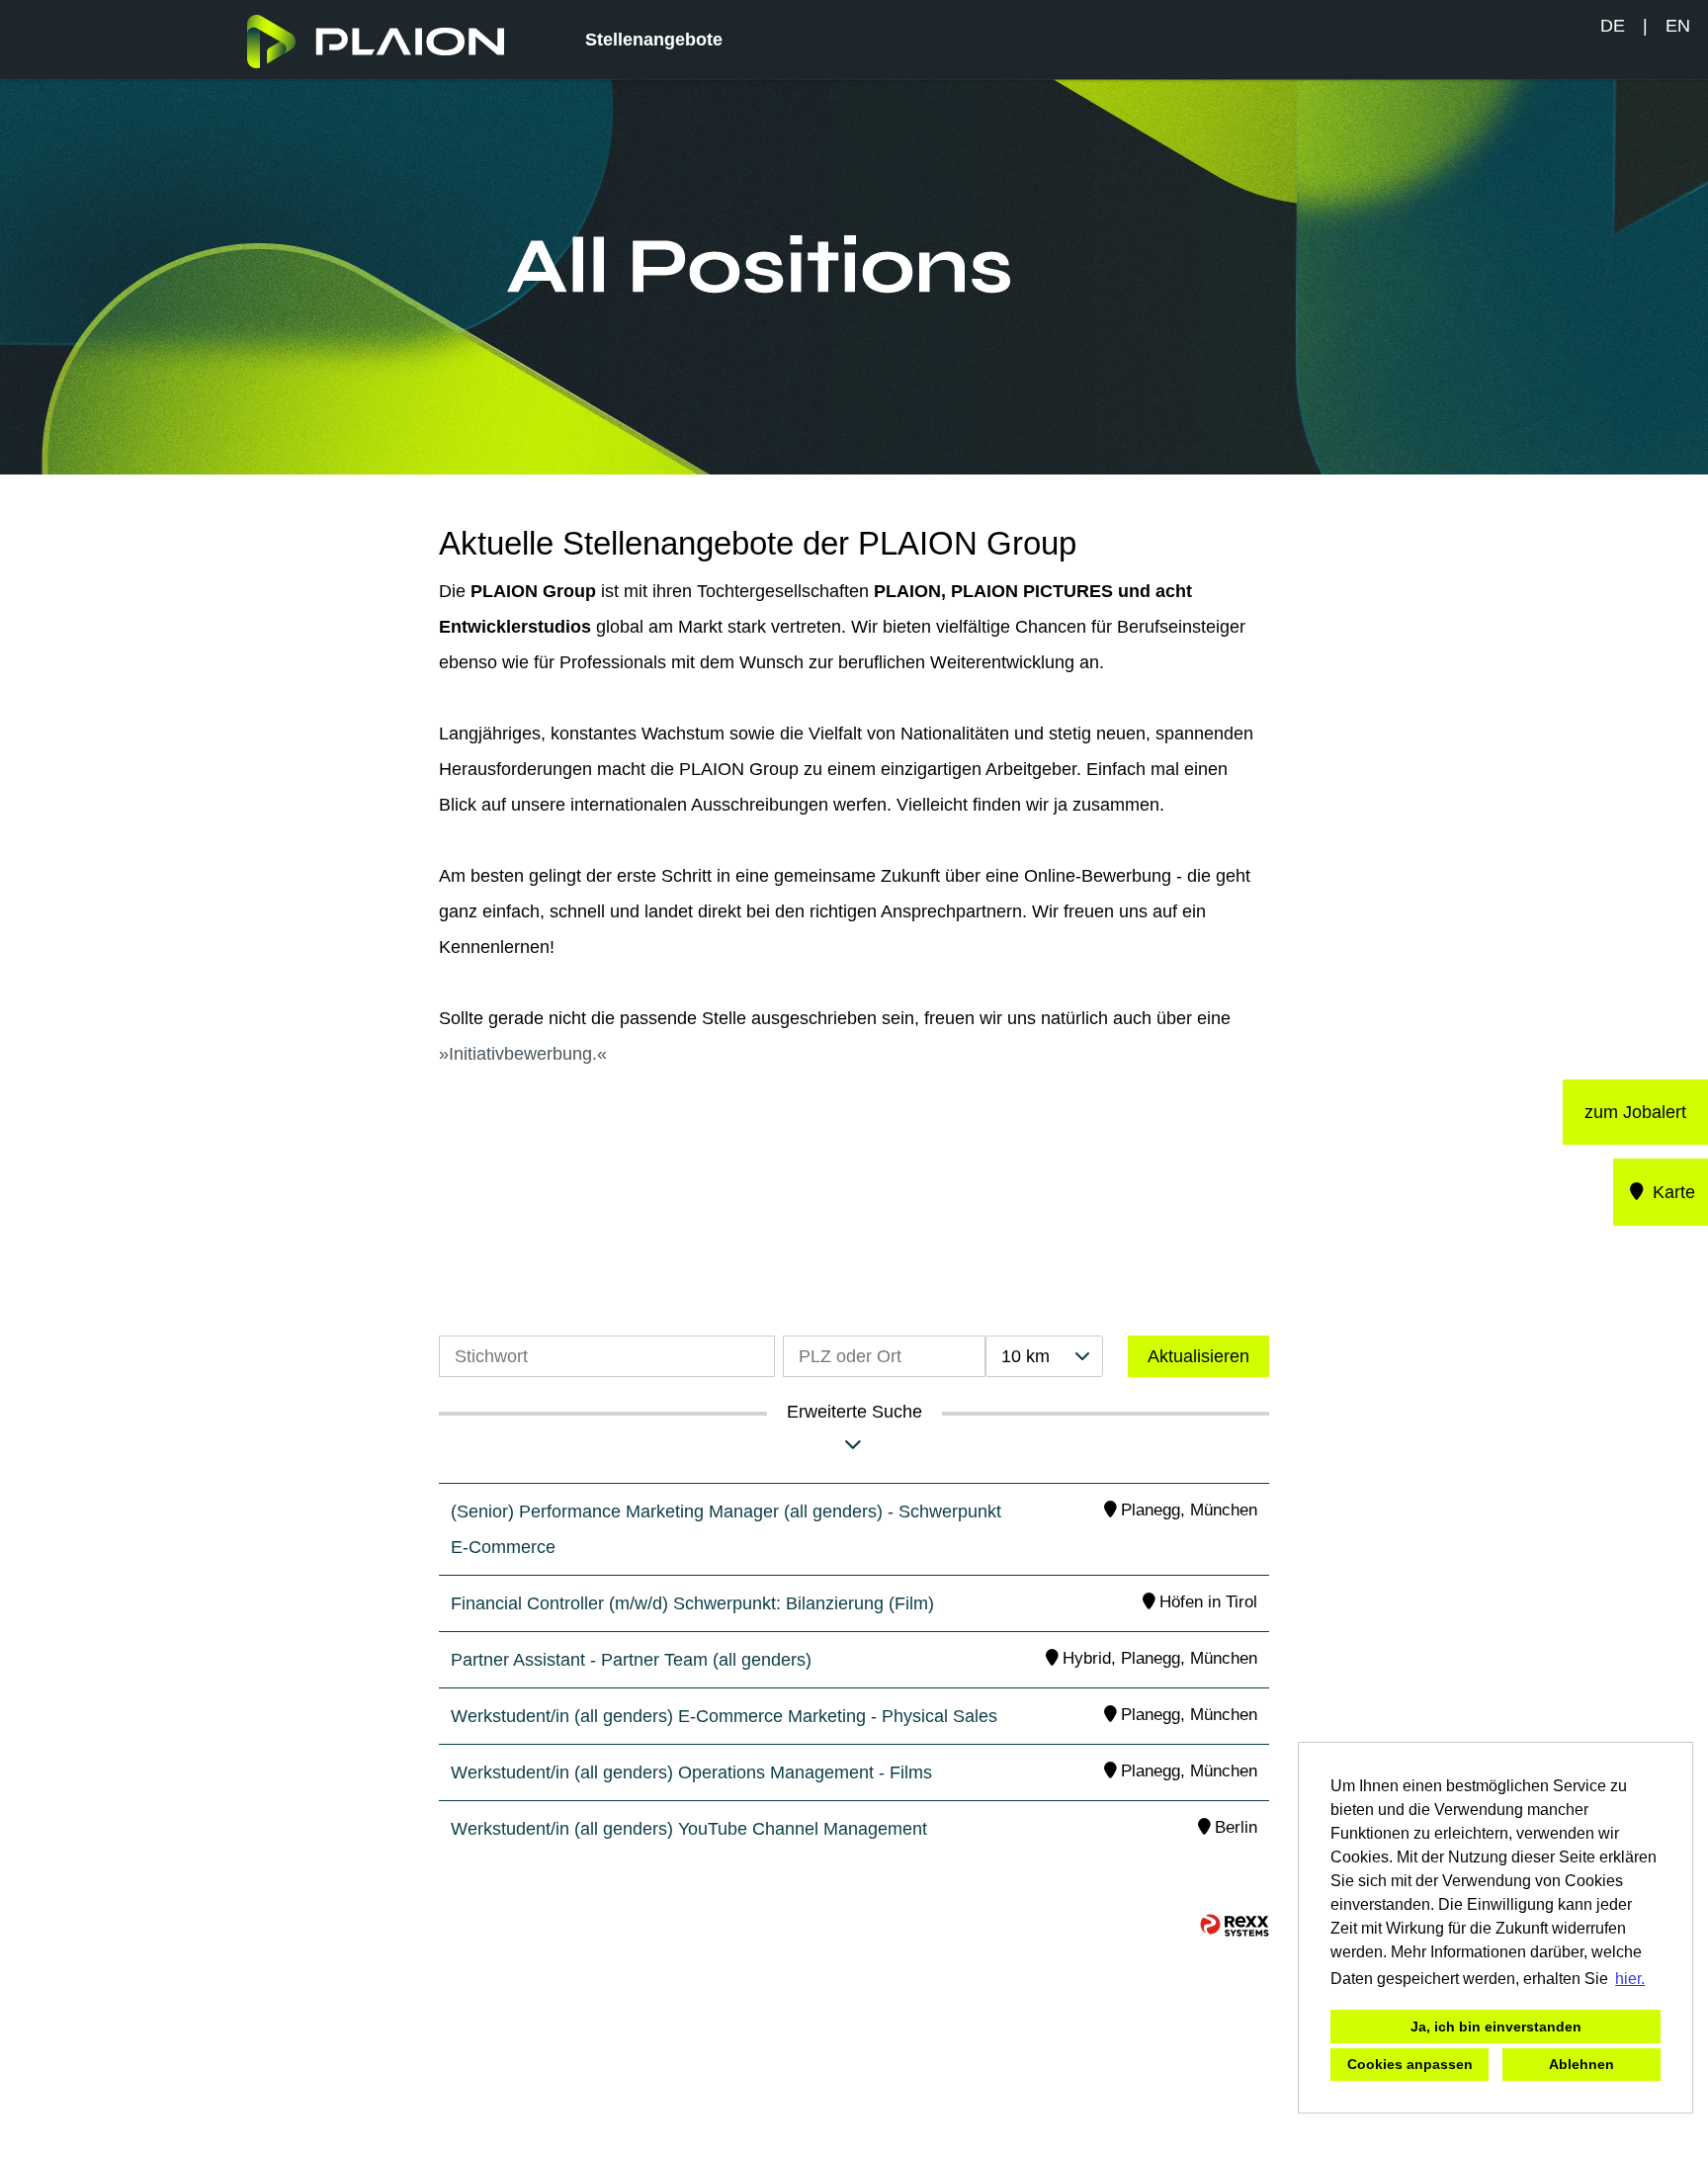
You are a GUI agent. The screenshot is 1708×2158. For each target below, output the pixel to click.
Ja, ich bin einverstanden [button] (1496, 2027)
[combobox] (1044, 1356)
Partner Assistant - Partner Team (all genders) (631, 1660)
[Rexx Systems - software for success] (1235, 1925)
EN (1678, 26)
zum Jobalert (1635, 1112)
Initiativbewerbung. (523, 1054)
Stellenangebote (654, 40)
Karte (1671, 1192)
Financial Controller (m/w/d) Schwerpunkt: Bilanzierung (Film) (692, 1603)
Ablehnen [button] (1581, 2064)
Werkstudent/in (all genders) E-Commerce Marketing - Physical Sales (724, 1716)
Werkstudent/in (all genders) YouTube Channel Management (689, 1829)
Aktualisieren (1198, 1356)
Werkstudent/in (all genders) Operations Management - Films (691, 1772)
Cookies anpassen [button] (1410, 2064)
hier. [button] (1630, 1979)
